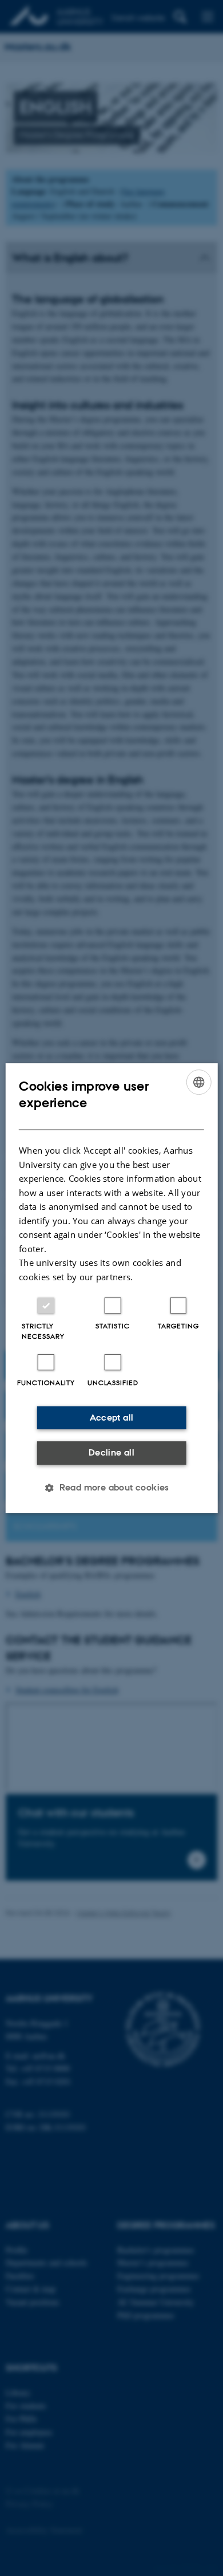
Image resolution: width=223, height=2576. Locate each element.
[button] (111, 1488)
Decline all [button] (111, 1452)
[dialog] (112, 1288)
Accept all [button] (112, 1417)
